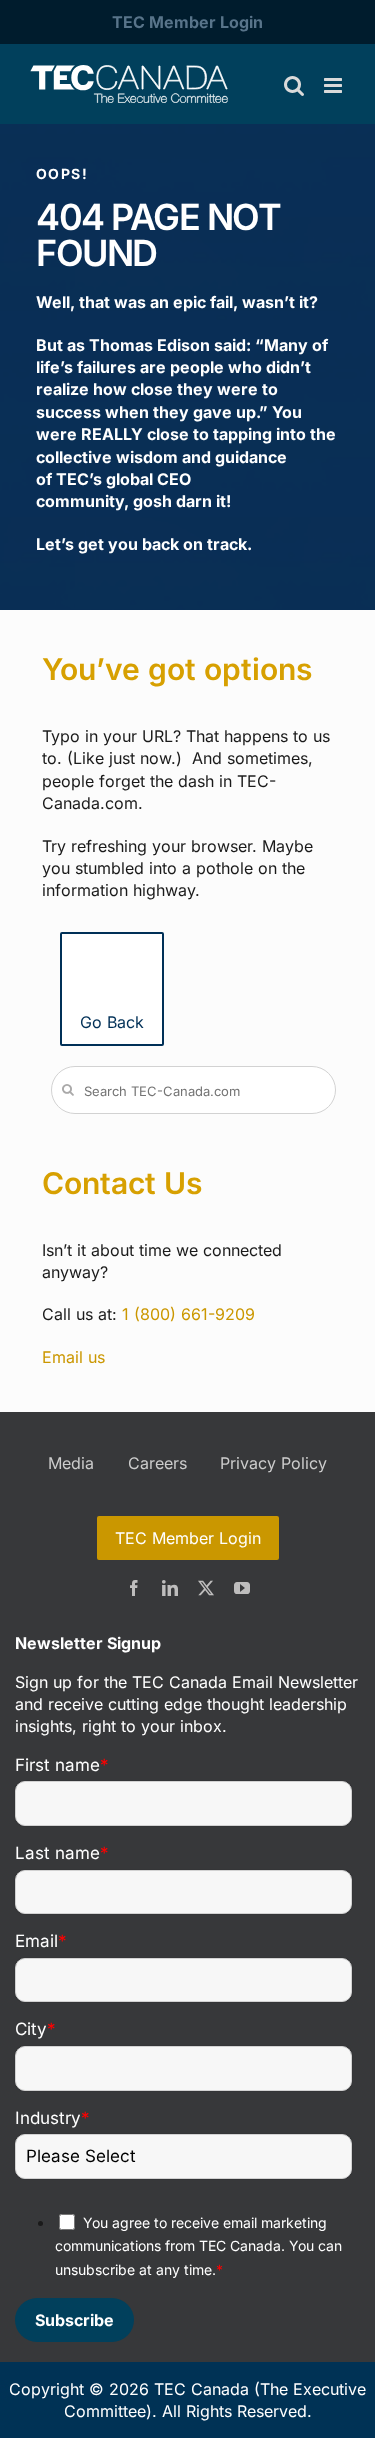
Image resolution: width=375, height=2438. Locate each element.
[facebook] (134, 1588)
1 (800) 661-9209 (188, 1314)
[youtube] (242, 1588)
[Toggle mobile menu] (334, 85)
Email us (73, 1357)
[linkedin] (170, 1588)
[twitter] (206, 1588)
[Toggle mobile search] (294, 85)
